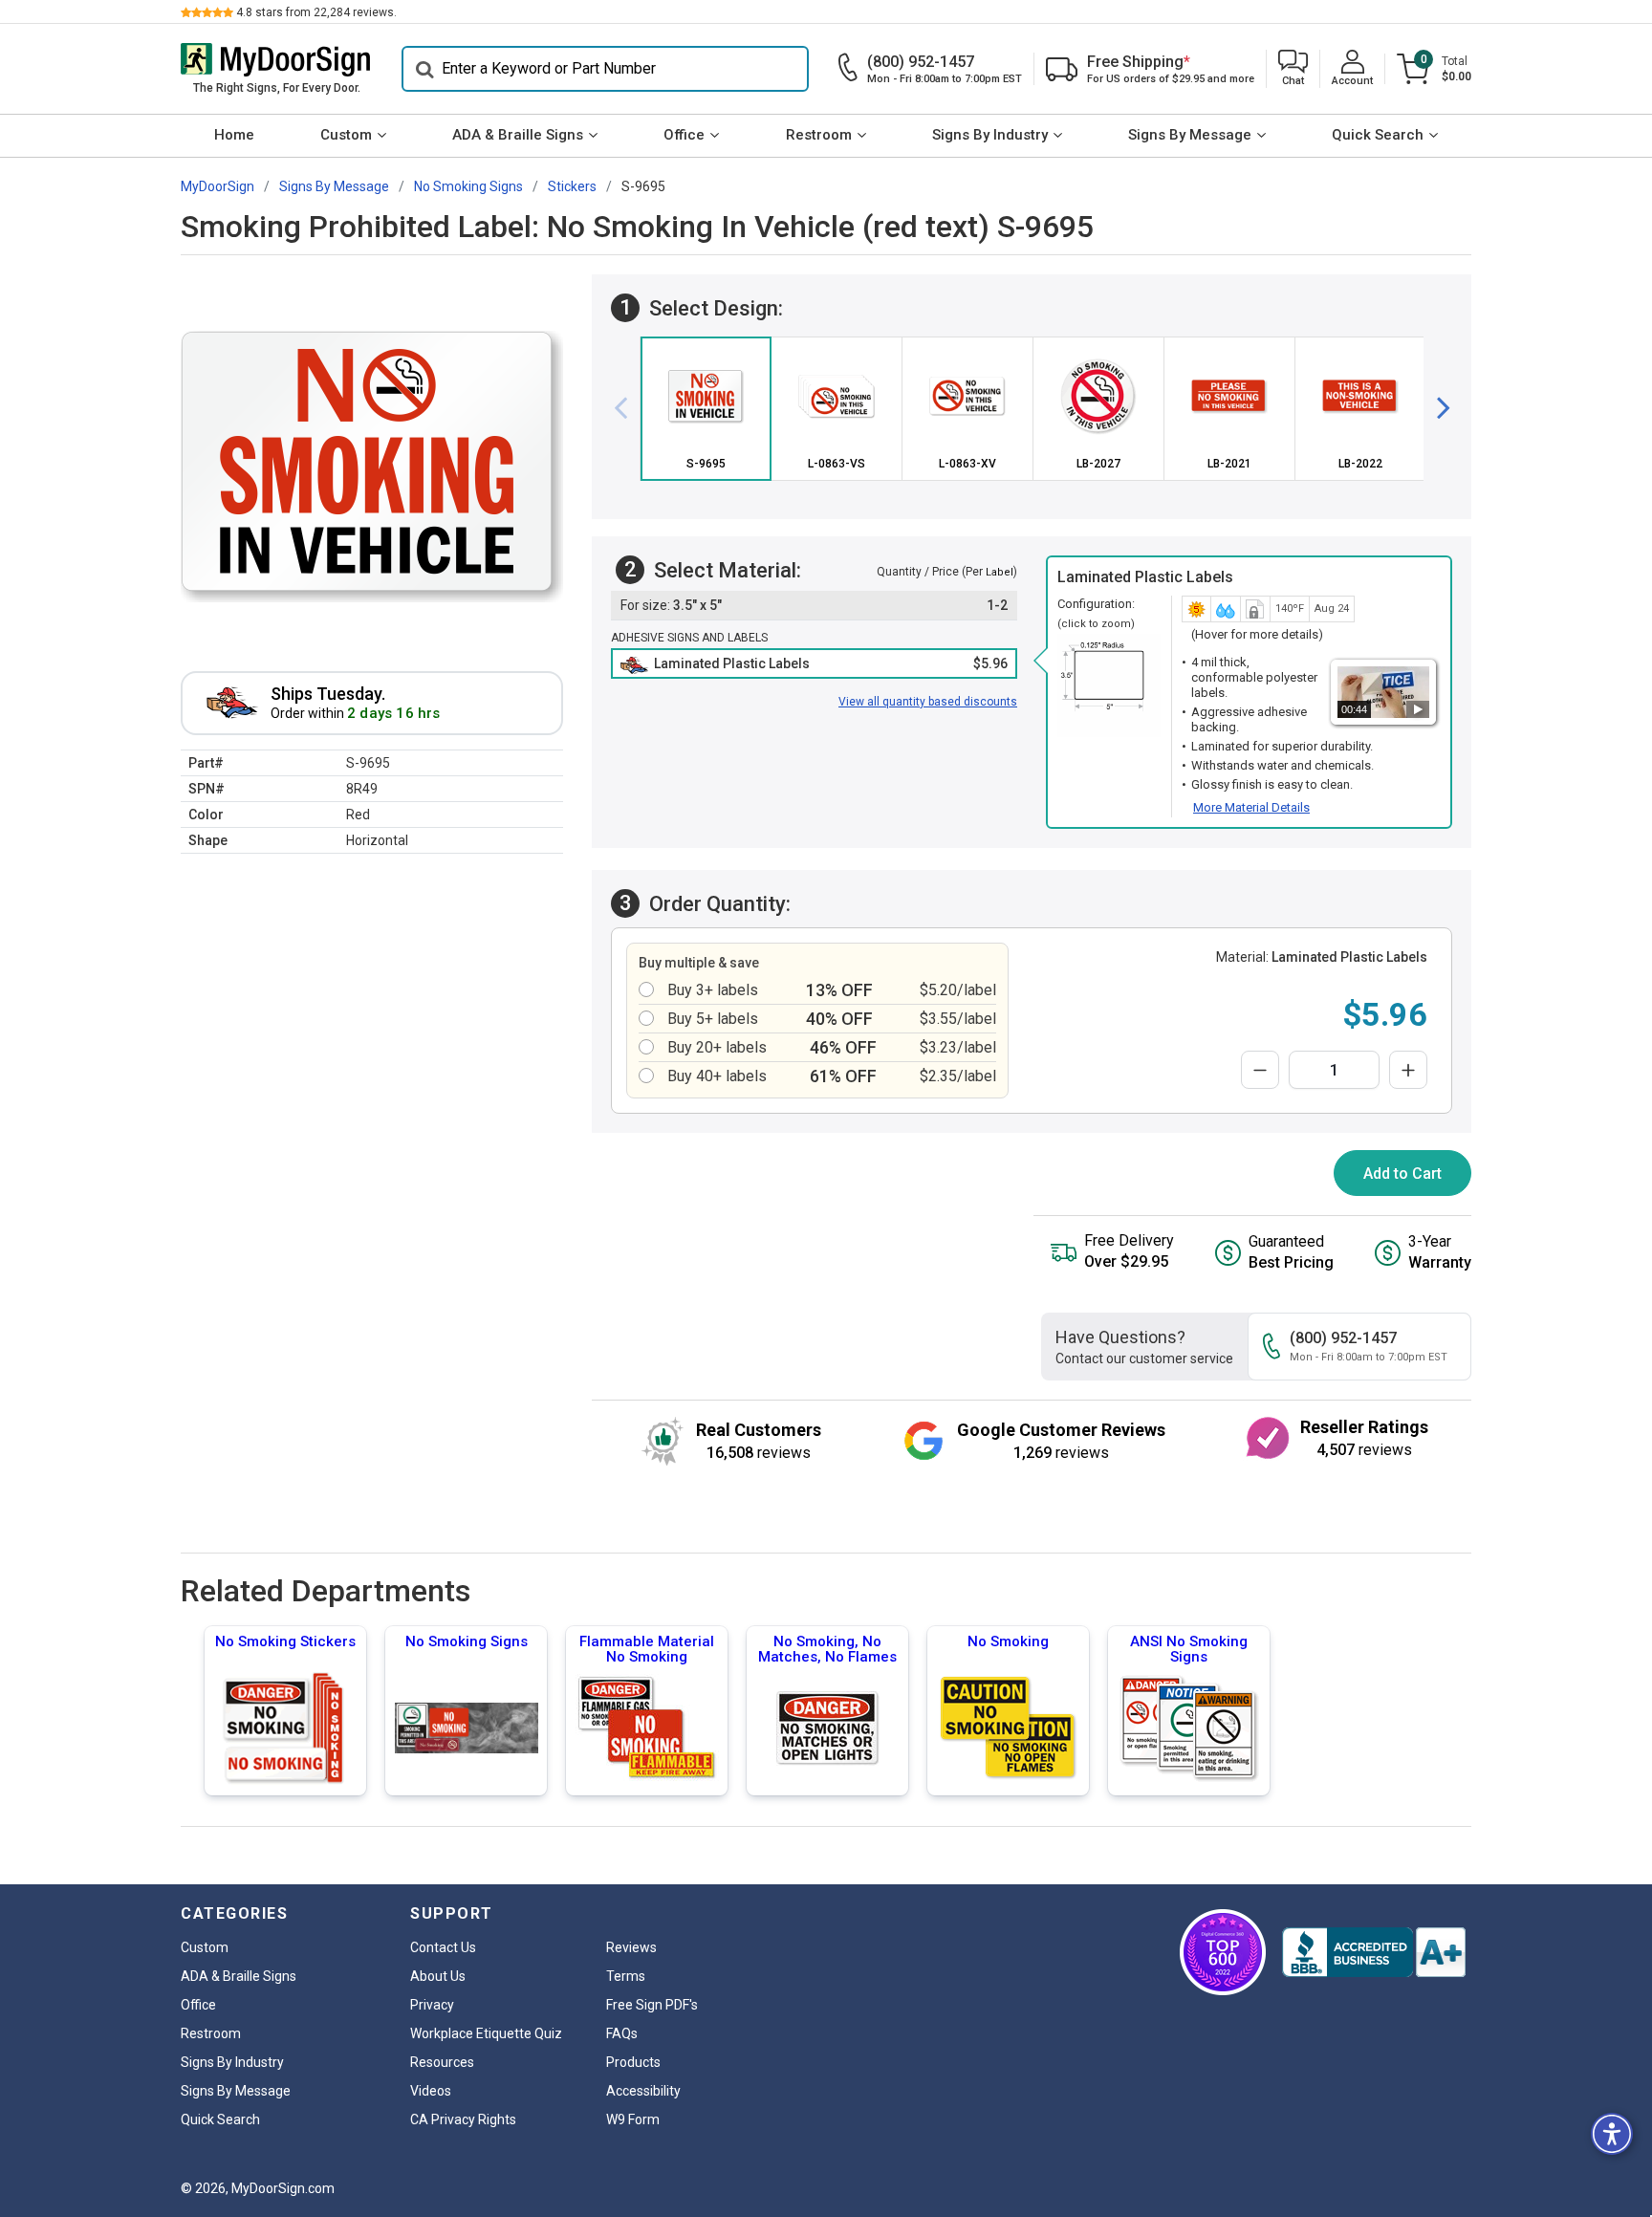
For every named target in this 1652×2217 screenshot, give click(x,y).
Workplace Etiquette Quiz (486, 2033)
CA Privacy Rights (463, 2119)
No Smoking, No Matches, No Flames (827, 1649)
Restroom (819, 135)
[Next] (1436, 408)
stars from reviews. (316, 12)
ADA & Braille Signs (518, 135)
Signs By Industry (990, 135)
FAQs (622, 2033)
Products (633, 2062)
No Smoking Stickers (285, 1641)
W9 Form (633, 2119)
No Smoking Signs (467, 1641)
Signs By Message (1190, 135)
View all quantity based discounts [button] (928, 702)
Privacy (432, 2005)
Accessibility (643, 2091)
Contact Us (443, 1947)
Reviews (631, 1947)
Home (234, 135)
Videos (431, 2091)
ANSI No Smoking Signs (1189, 1649)
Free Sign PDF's (652, 2005)
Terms (626, 1976)
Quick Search (1378, 135)
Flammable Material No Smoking (647, 1649)
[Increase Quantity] (1408, 1070)
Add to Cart (1402, 1174)
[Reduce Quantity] (1260, 1070)
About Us (438, 1976)
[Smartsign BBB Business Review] (1374, 1952)
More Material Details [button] (1251, 807)
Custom (346, 135)
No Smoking (1008, 1641)
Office (684, 135)
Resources (442, 2062)
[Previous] (628, 408)
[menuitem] (234, 136)
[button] (1293, 69)
